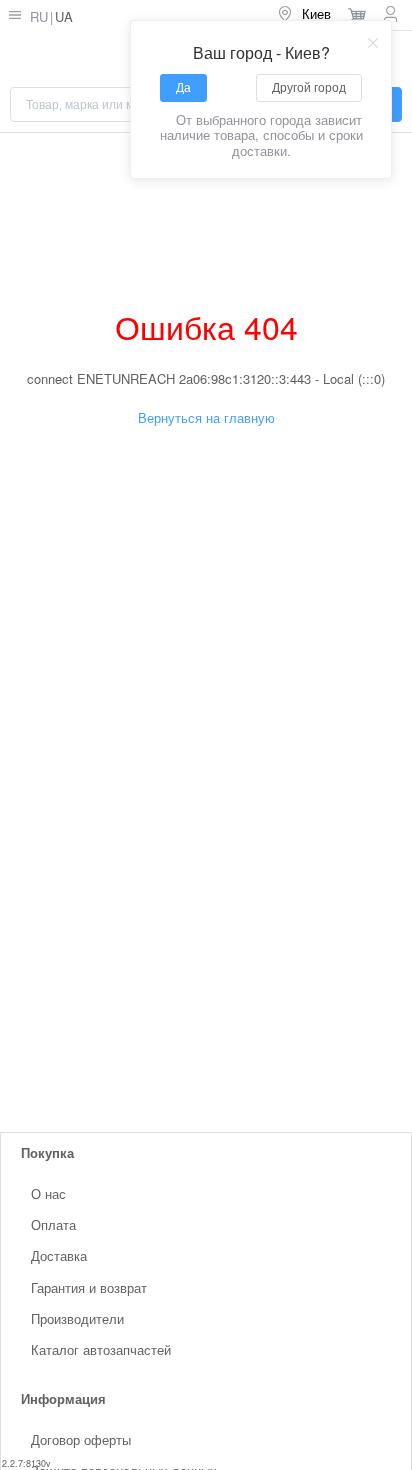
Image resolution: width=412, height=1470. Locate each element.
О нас (48, 1193)
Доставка (59, 1255)
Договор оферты (81, 1439)
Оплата (53, 1224)
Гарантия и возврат (89, 1287)
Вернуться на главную (206, 417)
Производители (77, 1318)
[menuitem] (304, 15)
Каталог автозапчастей (101, 1349)
